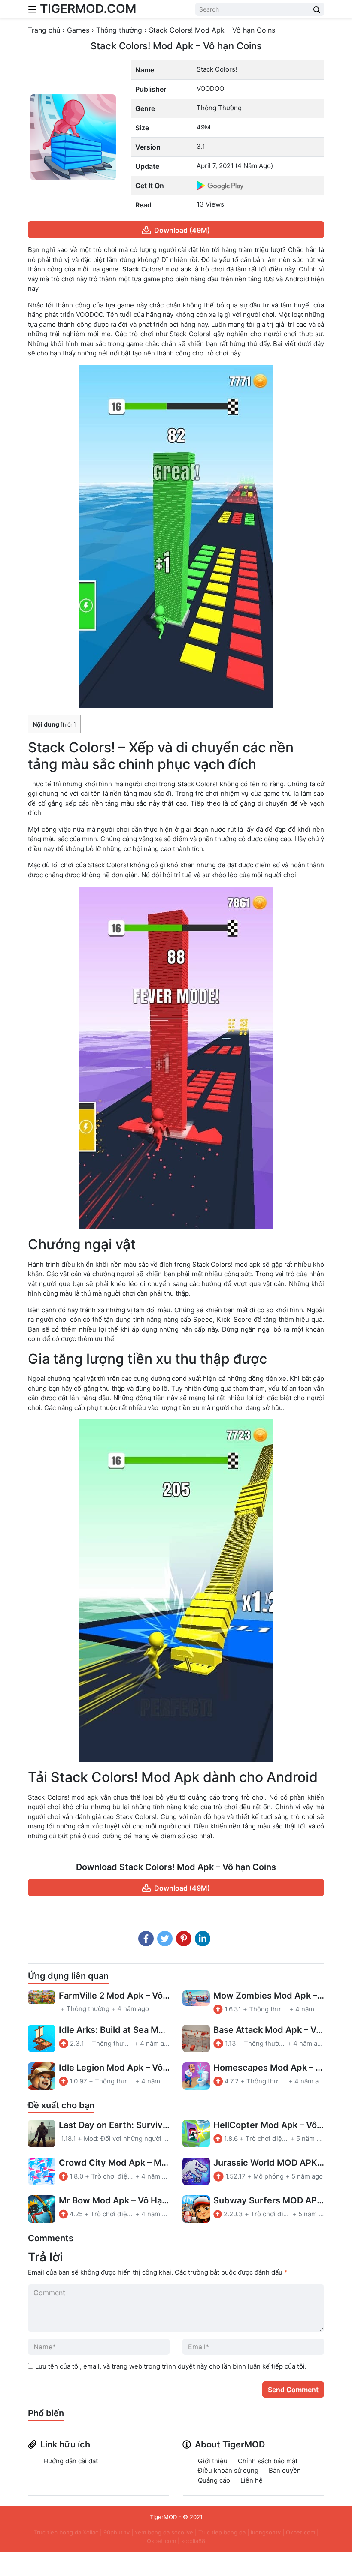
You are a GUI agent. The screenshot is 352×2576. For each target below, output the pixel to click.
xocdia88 (193, 2541)
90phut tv (117, 2532)
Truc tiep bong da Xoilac (66, 2532)
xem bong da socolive (164, 2532)
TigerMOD (163, 2517)
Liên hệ (252, 2480)
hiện (68, 725)
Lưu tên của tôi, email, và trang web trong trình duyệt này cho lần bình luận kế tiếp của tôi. (171, 2366)
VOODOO (210, 89)
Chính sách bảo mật (268, 2461)
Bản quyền (285, 2470)
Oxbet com (300, 2532)
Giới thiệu (213, 2461)
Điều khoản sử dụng (228, 2470)
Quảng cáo (214, 2480)
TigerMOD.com (88, 9)
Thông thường (219, 108)
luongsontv (266, 2532)
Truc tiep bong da (222, 2532)
